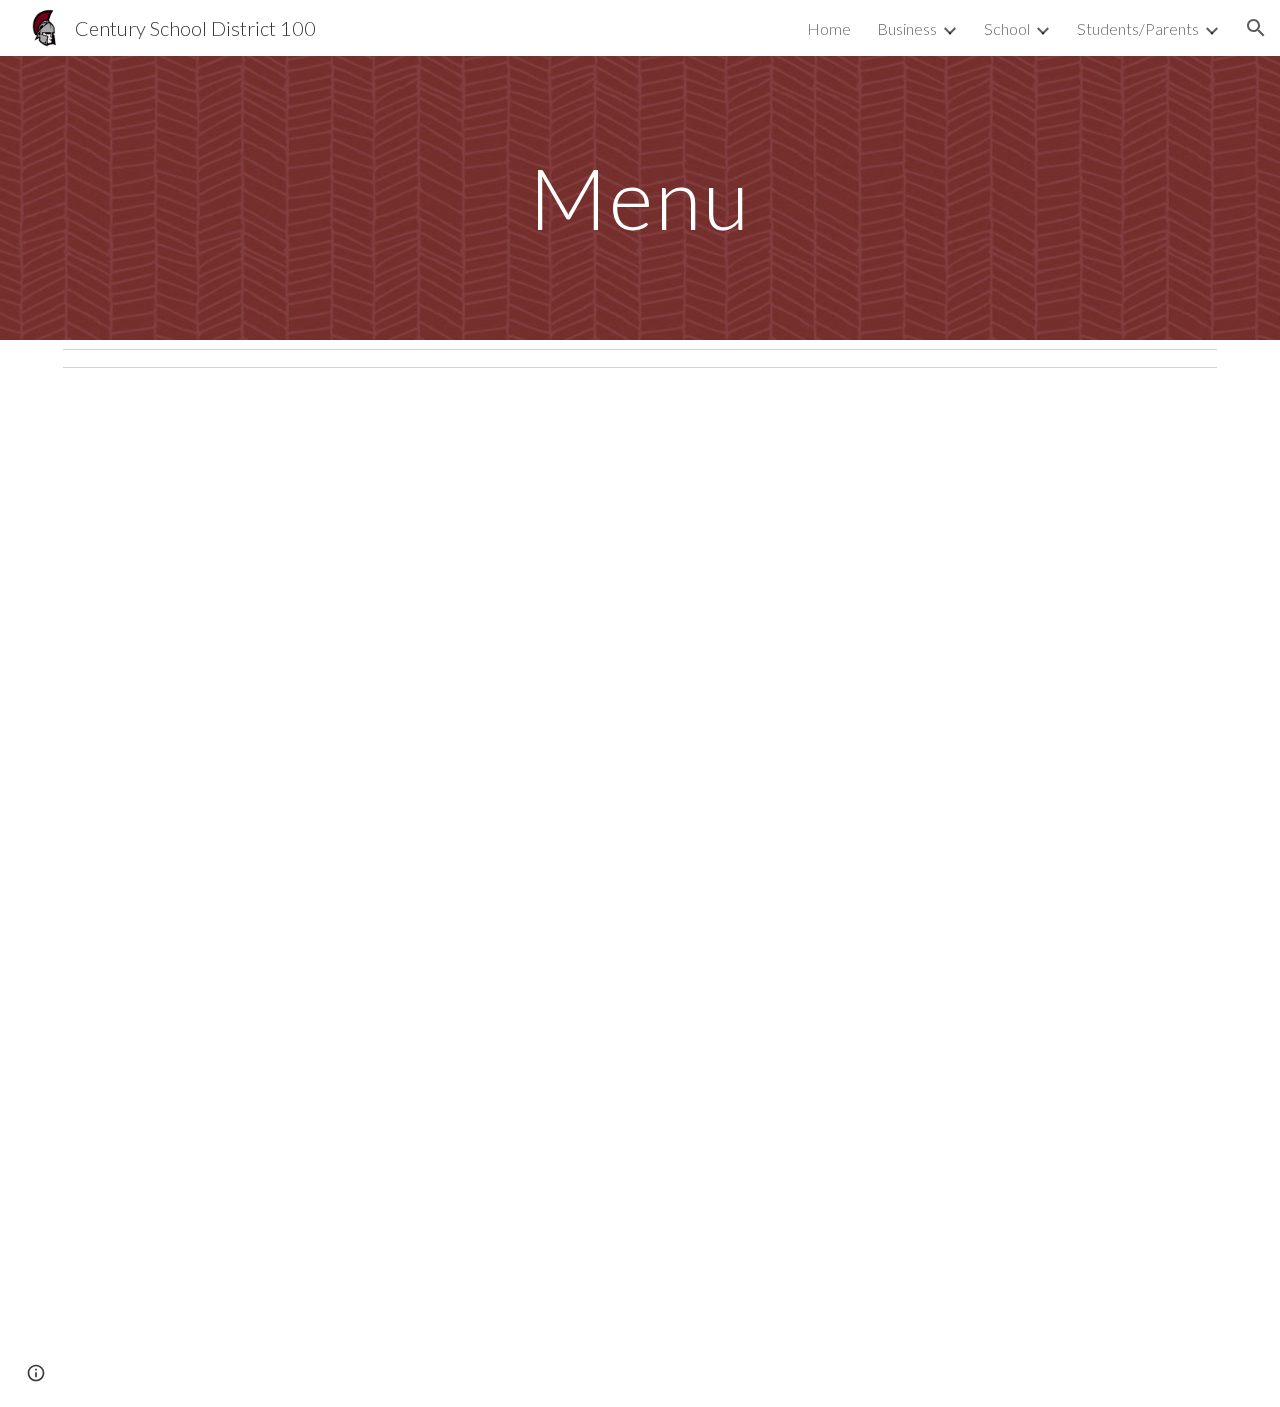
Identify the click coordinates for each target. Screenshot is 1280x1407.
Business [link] (907, 28)
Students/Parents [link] (1138, 28)
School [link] (1007, 28)
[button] (1256, 28)
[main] (640, 197)
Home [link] (829, 28)
